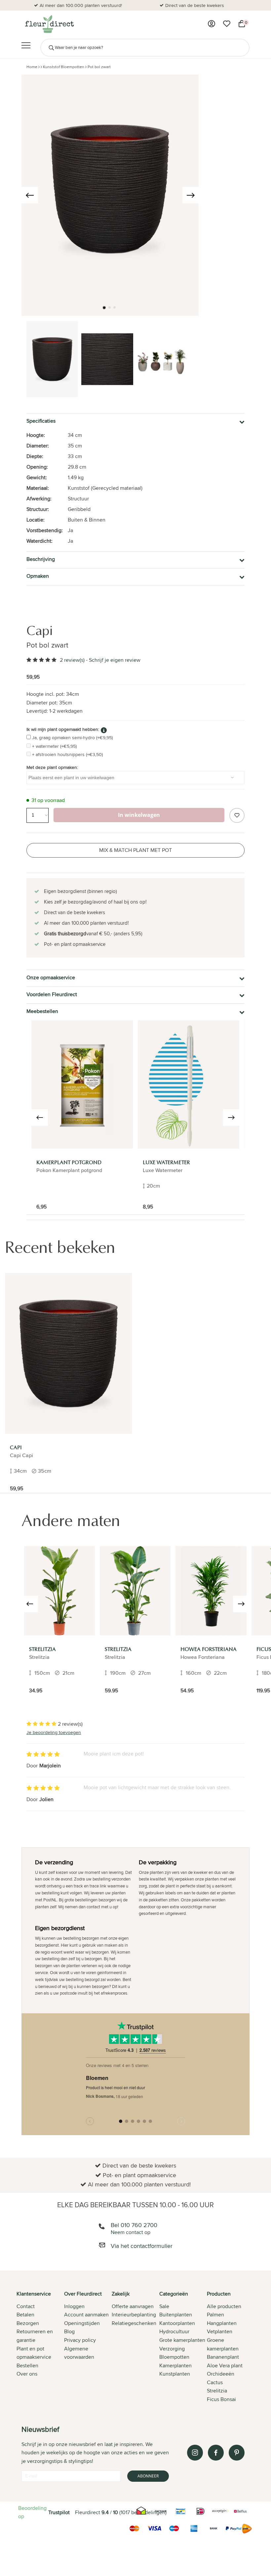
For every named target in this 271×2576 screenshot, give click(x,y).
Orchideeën (221, 2374)
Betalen (25, 2315)
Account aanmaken (86, 2315)
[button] (104, 308)
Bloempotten (174, 2357)
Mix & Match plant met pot (135, 850)
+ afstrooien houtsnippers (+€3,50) (67, 754)
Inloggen (74, 2306)
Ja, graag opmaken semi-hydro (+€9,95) (72, 738)
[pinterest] (237, 2453)
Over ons (27, 2374)
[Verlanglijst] (227, 24)
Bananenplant (223, 2357)
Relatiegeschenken (134, 2323)
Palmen (215, 2315)
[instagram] (195, 2453)
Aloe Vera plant (225, 2365)
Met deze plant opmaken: (52, 767)
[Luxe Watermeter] (189, 1084)
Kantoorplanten (177, 2323)
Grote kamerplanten (182, 2340)
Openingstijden (82, 2323)
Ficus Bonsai (221, 2399)
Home (32, 67)
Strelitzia (217, 2391)
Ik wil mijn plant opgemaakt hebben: (63, 729)
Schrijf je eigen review (115, 660)
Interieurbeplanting (134, 2315)
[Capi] (68, 1353)
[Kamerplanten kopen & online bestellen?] (49, 24)
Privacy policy (80, 2340)
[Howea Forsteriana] (211, 1591)
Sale (164, 2306)
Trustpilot (59, 2512)
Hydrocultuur (174, 2331)
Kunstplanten (175, 2374)
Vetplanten (220, 2331)
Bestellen (27, 2365)
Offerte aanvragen (133, 2306)
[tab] (40, 2347)
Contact (26, 2306)
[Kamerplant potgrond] (82, 1084)
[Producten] (212, 24)
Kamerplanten (175, 2365)
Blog (69, 2331)
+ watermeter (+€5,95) (54, 746)
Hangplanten (222, 2323)
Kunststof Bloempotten (64, 67)
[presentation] (30, 195)
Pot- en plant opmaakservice (195, 5)
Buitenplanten (176, 2315)
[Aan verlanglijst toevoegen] (237, 815)
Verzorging (172, 2349)
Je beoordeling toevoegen (54, 1732)
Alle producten (224, 2306)
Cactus (215, 2382)
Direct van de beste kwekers (81, 5)
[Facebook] (216, 2453)
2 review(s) (72, 660)
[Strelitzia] (59, 1591)
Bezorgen (28, 2323)
